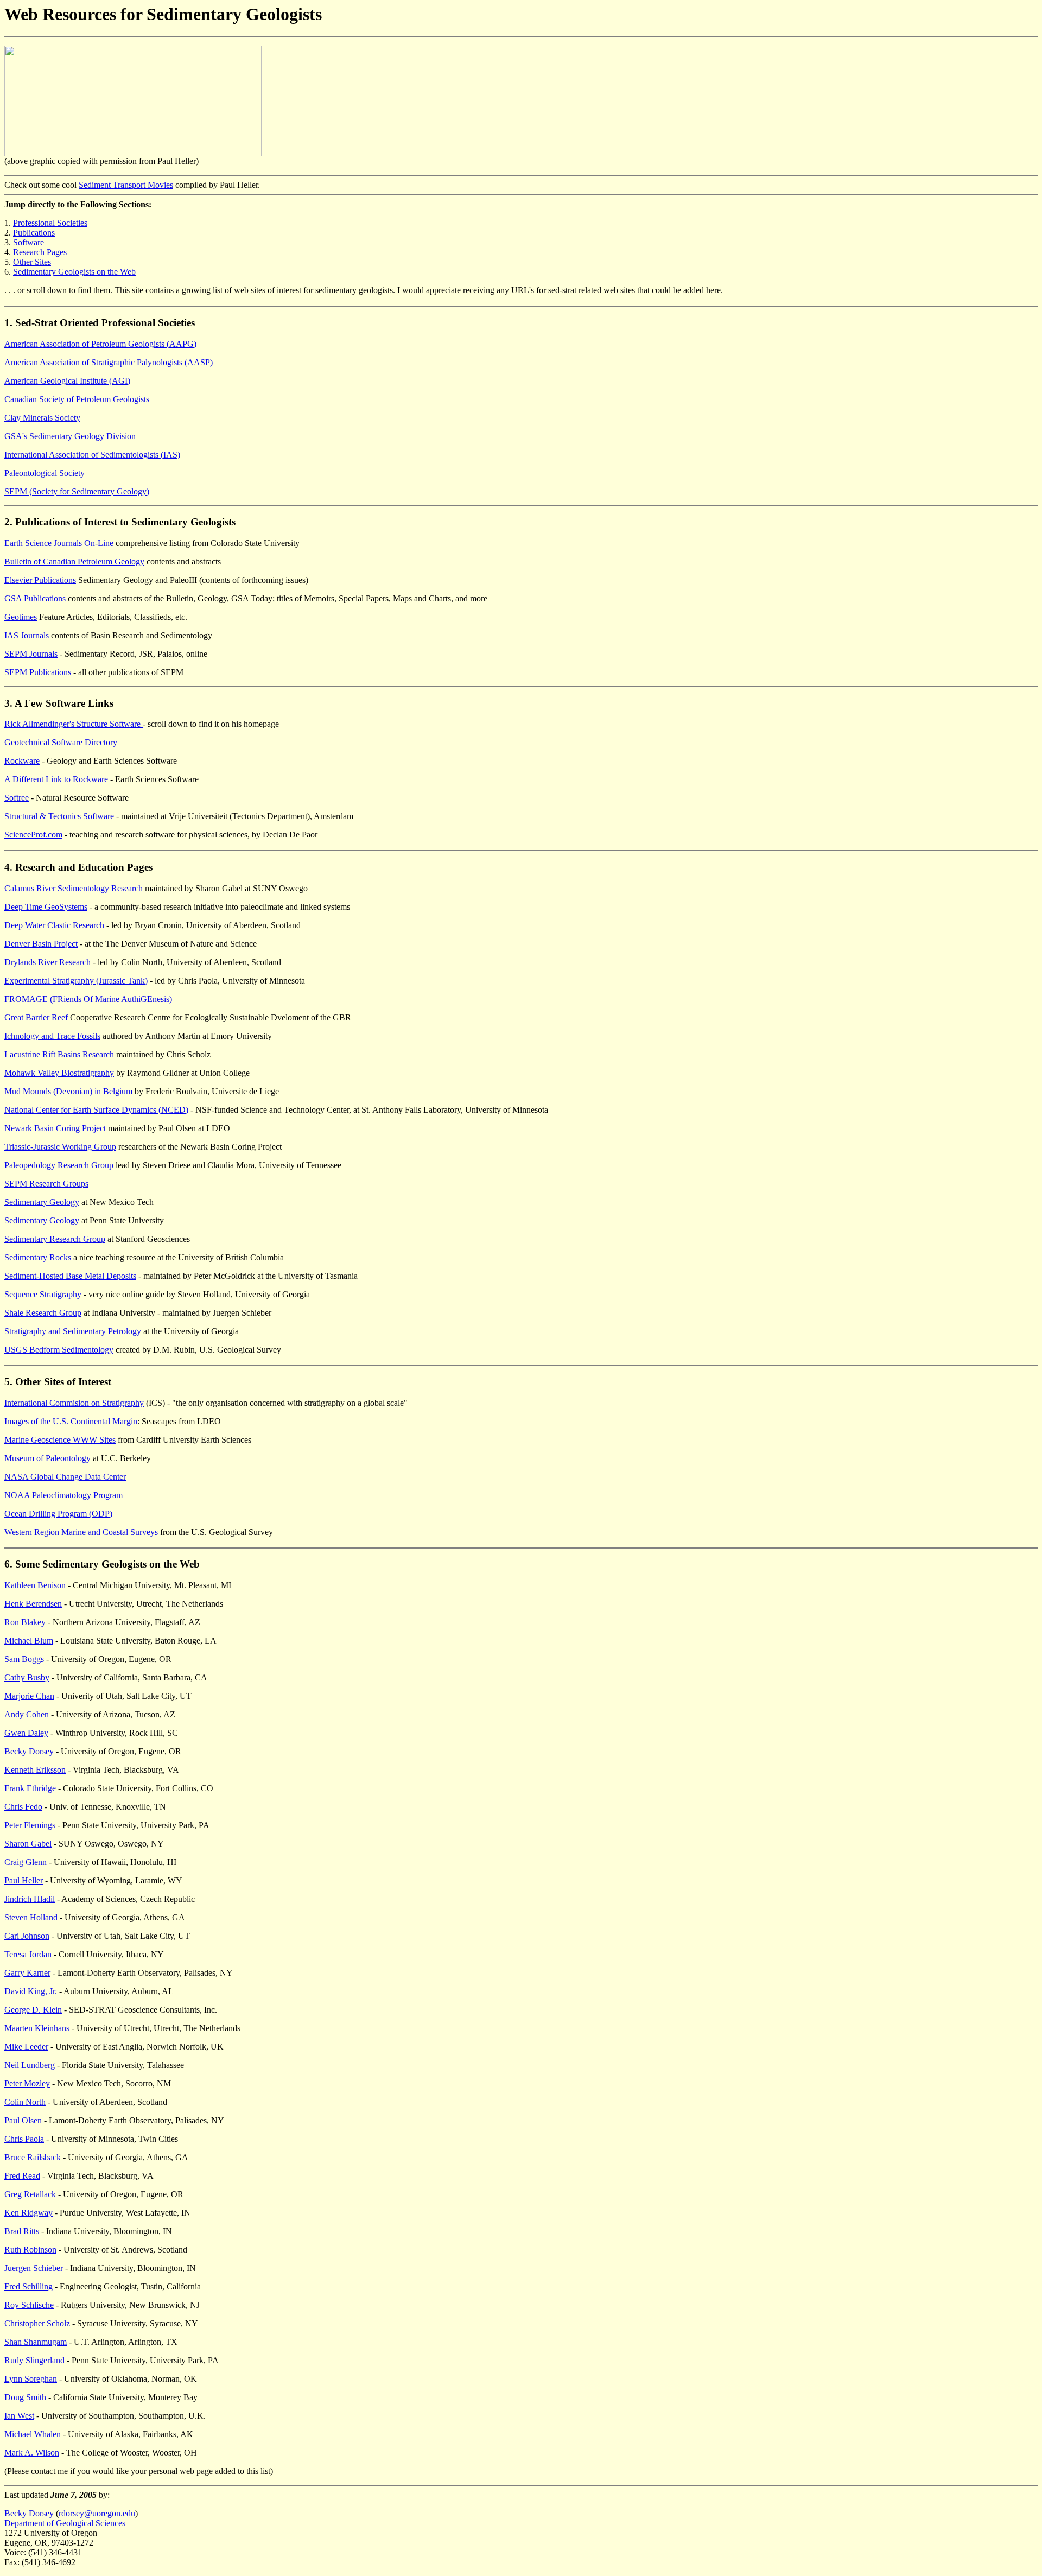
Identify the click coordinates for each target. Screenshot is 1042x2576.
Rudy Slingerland (34, 2360)
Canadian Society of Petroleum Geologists (77, 399)
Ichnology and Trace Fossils (52, 1036)
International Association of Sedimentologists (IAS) (92, 455)
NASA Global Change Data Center (65, 1477)
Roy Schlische (29, 2305)
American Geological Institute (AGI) (67, 381)
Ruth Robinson (30, 2250)
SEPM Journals (31, 654)
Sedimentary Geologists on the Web (74, 272)
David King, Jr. (31, 1991)
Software (28, 242)
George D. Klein (33, 2010)
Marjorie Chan (29, 1696)
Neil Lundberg (30, 2065)
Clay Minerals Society (42, 418)
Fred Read (22, 2176)
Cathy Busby (27, 1677)
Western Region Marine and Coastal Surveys (81, 1532)
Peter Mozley (27, 2083)
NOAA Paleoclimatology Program (63, 1495)
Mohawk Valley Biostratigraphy (59, 1073)
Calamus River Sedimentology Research (74, 888)
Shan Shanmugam (36, 2342)
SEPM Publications (38, 672)
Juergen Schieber (34, 2268)
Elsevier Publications (40, 580)
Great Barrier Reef (36, 1017)
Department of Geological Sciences (65, 2523)
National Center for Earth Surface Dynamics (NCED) (96, 1110)
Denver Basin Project (41, 944)
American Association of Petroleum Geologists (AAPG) (100, 344)
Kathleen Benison (35, 1585)
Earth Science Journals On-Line (59, 543)
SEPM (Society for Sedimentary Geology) (77, 491)
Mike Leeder (26, 2047)
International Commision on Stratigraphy (74, 1403)
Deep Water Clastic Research (54, 925)
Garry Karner (27, 1973)
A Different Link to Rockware (56, 779)
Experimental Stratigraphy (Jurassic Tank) (76, 981)
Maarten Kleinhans (37, 2028)
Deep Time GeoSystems (46, 907)
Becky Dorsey (29, 1751)
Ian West (19, 2416)
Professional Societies (50, 223)
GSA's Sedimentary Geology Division (70, 436)
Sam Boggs (24, 1659)
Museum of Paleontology (47, 1458)
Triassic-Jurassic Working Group (60, 1147)
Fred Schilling (28, 2286)
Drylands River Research (47, 962)
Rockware (22, 761)
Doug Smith (25, 2397)
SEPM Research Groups (46, 1184)
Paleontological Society (45, 473)
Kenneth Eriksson (35, 1770)
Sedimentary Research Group (55, 1239)
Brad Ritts (22, 2231)
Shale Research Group (43, 1313)
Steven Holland (31, 1917)
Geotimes (21, 617)
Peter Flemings (30, 1825)
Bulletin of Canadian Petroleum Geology (74, 561)
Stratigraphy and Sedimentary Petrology (73, 1331)
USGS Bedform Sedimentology (59, 1350)
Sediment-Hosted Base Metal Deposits (70, 1276)
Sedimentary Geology (42, 1202)
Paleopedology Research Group (59, 1165)
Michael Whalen (33, 2434)
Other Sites (32, 262)
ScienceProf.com (33, 835)
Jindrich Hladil (30, 1899)
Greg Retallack (30, 2194)
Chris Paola (24, 2139)
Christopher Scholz (37, 2323)
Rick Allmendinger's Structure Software (74, 724)
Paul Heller (24, 1880)
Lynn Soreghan (31, 2379)
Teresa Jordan (28, 1954)
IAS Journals (27, 635)
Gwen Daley (26, 1733)
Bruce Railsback (33, 2157)
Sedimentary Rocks (38, 1257)
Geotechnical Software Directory (61, 742)
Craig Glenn (26, 1862)
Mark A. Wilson (32, 2453)
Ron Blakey (25, 1622)
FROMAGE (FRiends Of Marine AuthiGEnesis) (88, 999)
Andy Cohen (27, 1714)
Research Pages (40, 252)
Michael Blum (29, 1641)
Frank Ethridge (30, 1788)
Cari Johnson (27, 1936)
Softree (17, 798)
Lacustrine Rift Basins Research (59, 1054)
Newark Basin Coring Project (55, 1128)
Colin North (25, 2102)
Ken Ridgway (28, 2213)
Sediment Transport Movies (126, 185)
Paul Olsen (23, 2120)
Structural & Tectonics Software (59, 816)
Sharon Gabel (28, 1844)
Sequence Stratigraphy (43, 1294)
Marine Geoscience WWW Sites (60, 1440)
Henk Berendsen (33, 1604)
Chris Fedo (23, 1807)
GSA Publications (35, 598)
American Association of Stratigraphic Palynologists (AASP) (109, 362)
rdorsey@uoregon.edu (97, 2513)
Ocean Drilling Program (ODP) (58, 1514)
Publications (34, 233)
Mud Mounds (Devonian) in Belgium (68, 1091)
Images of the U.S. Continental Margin (71, 1421)
